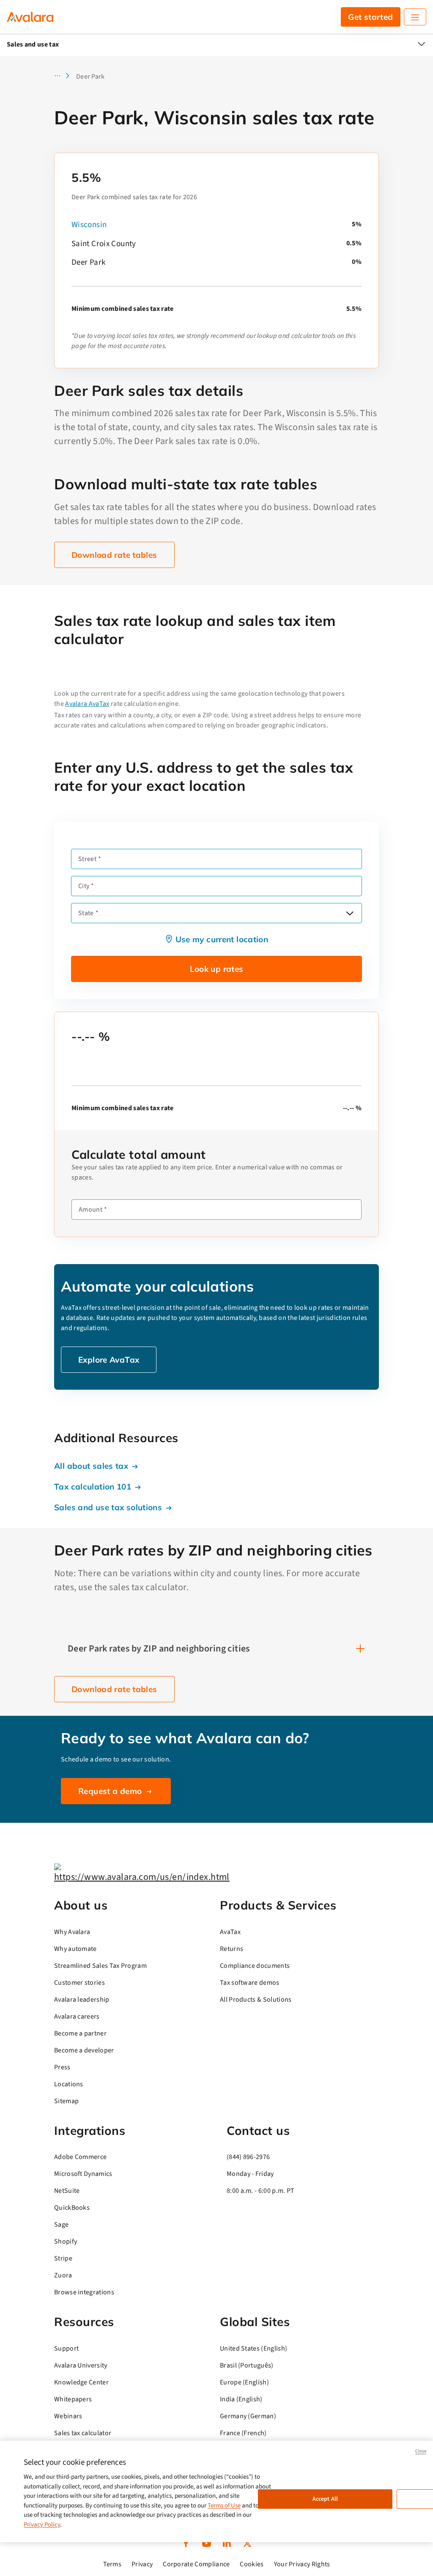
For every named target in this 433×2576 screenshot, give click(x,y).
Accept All (325, 2499)
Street (87, 859)
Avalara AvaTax (87, 704)
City (84, 886)
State (86, 913)
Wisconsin (89, 225)
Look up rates (217, 969)
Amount (90, 1210)
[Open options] (350, 913)
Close (421, 2451)
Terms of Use (224, 2506)
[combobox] (216, 913)
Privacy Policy (42, 2525)
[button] (64, 77)
